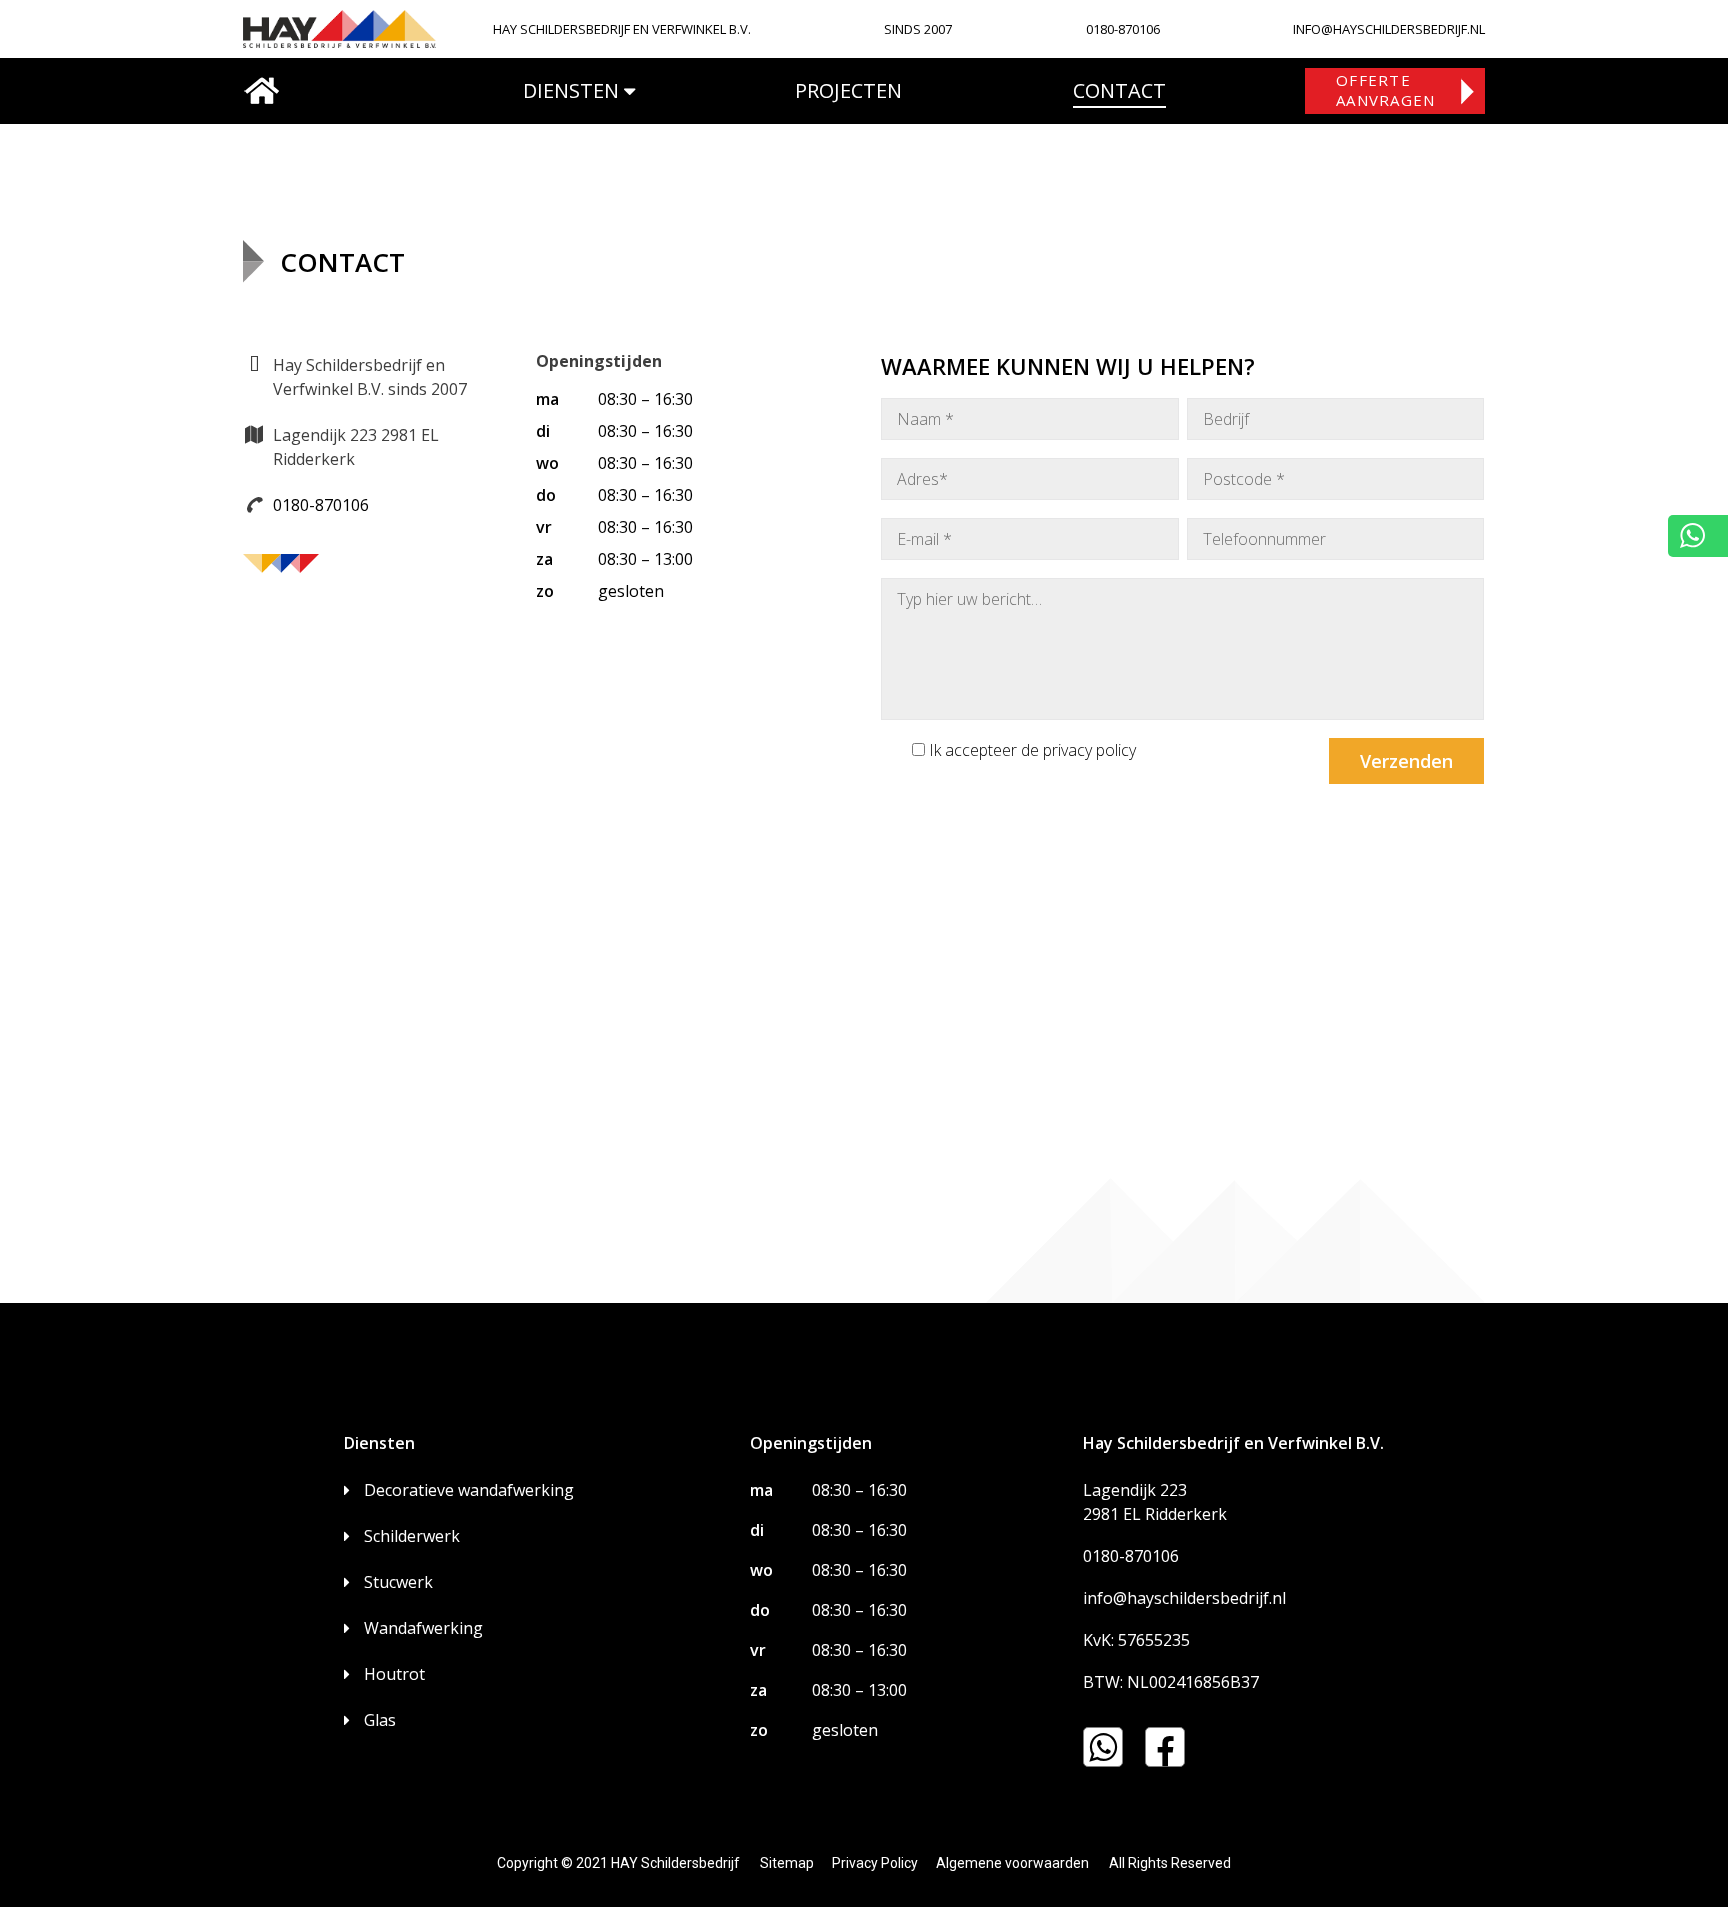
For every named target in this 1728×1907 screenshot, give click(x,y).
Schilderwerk (412, 1536)
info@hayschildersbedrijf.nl (1184, 1598)
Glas (380, 1720)
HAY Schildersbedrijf (675, 1863)
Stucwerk (398, 1582)
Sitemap (787, 1863)
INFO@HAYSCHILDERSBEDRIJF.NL (1389, 29)
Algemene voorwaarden (1012, 1863)
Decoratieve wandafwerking (469, 1490)
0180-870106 (1123, 29)
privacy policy (1089, 750)
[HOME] (261, 91)
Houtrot (394, 1674)
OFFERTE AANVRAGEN (1386, 90)
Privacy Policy (875, 1863)
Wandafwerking (423, 1628)
